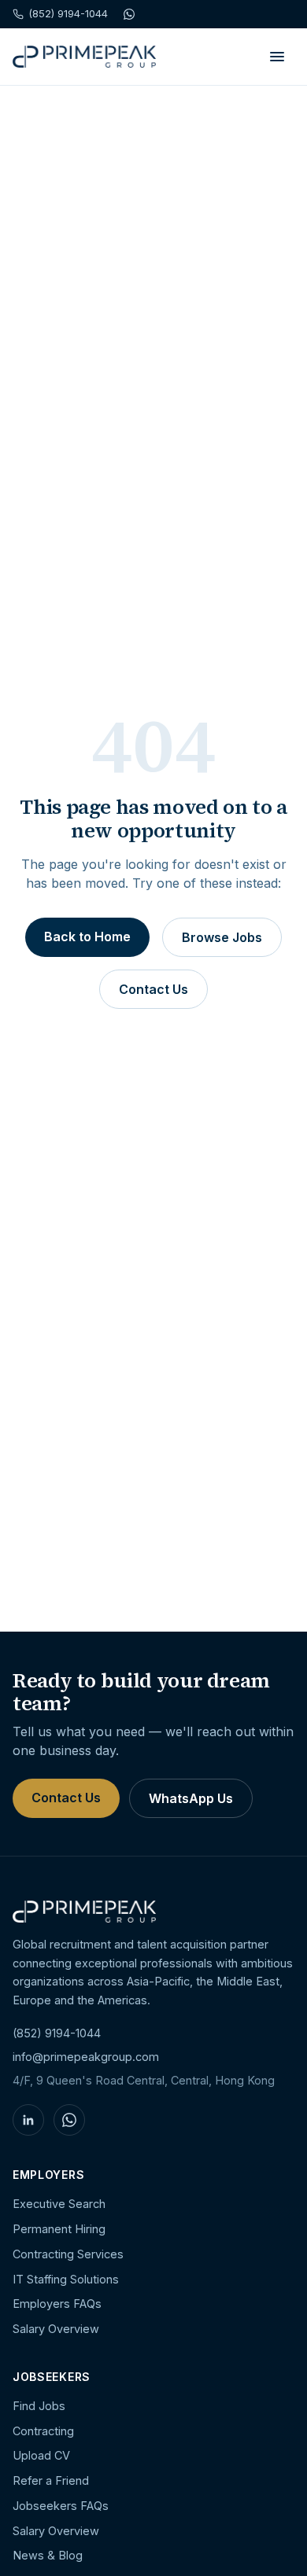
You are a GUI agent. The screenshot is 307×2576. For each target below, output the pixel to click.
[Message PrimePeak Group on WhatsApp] (69, 2120)
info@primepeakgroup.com (86, 2057)
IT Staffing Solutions (66, 2279)
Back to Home (87, 937)
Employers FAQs (57, 2304)
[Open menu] (277, 57)
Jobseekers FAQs (61, 2506)
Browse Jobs (222, 937)
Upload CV (41, 2455)
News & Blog (48, 2555)
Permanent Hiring (59, 2229)
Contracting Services (68, 2254)
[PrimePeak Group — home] (84, 57)
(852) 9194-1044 (57, 2033)
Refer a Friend (51, 2480)
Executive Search (59, 2204)
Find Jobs (39, 2406)
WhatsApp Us (191, 1798)
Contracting (43, 2431)
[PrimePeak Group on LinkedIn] (28, 2120)
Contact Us (153, 989)
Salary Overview (56, 2329)
